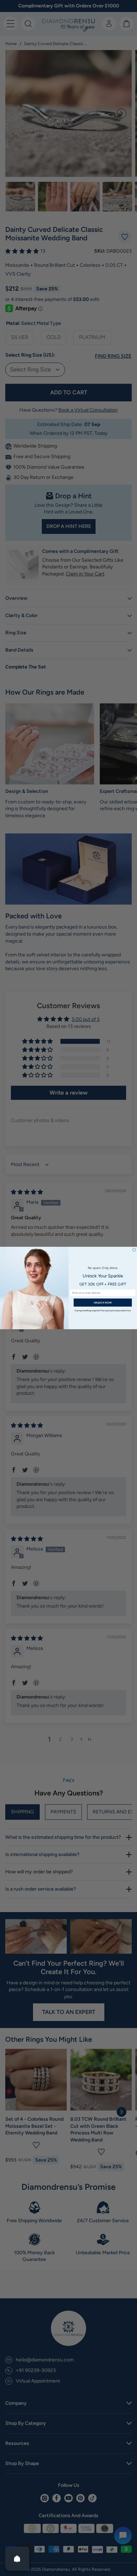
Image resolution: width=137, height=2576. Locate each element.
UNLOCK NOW (103, 1303)
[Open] (17, 2559)
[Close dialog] (134, 1250)
